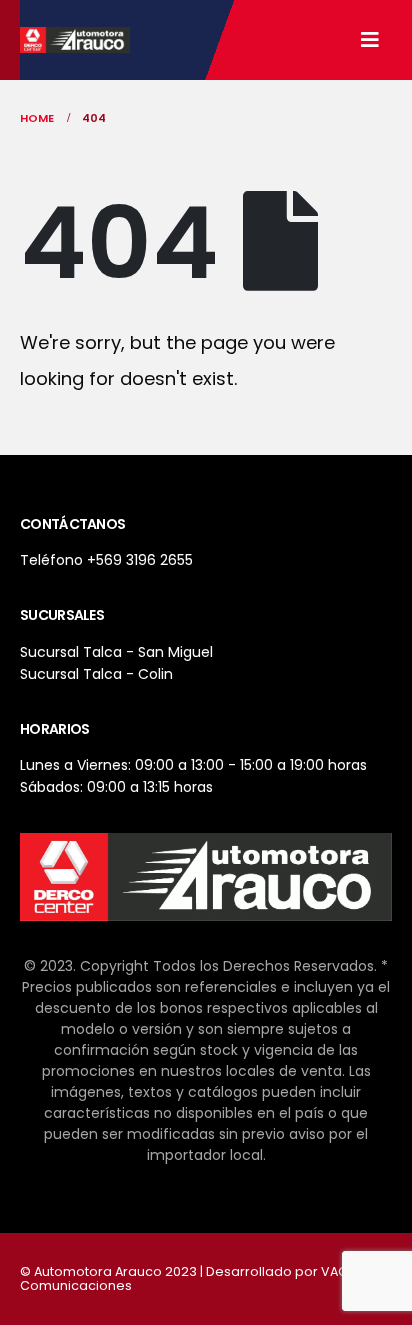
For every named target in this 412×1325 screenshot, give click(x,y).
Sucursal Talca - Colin (96, 674)
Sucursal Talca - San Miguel (116, 652)
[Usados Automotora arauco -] (75, 40)
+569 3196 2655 (140, 560)
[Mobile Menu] (370, 40)
